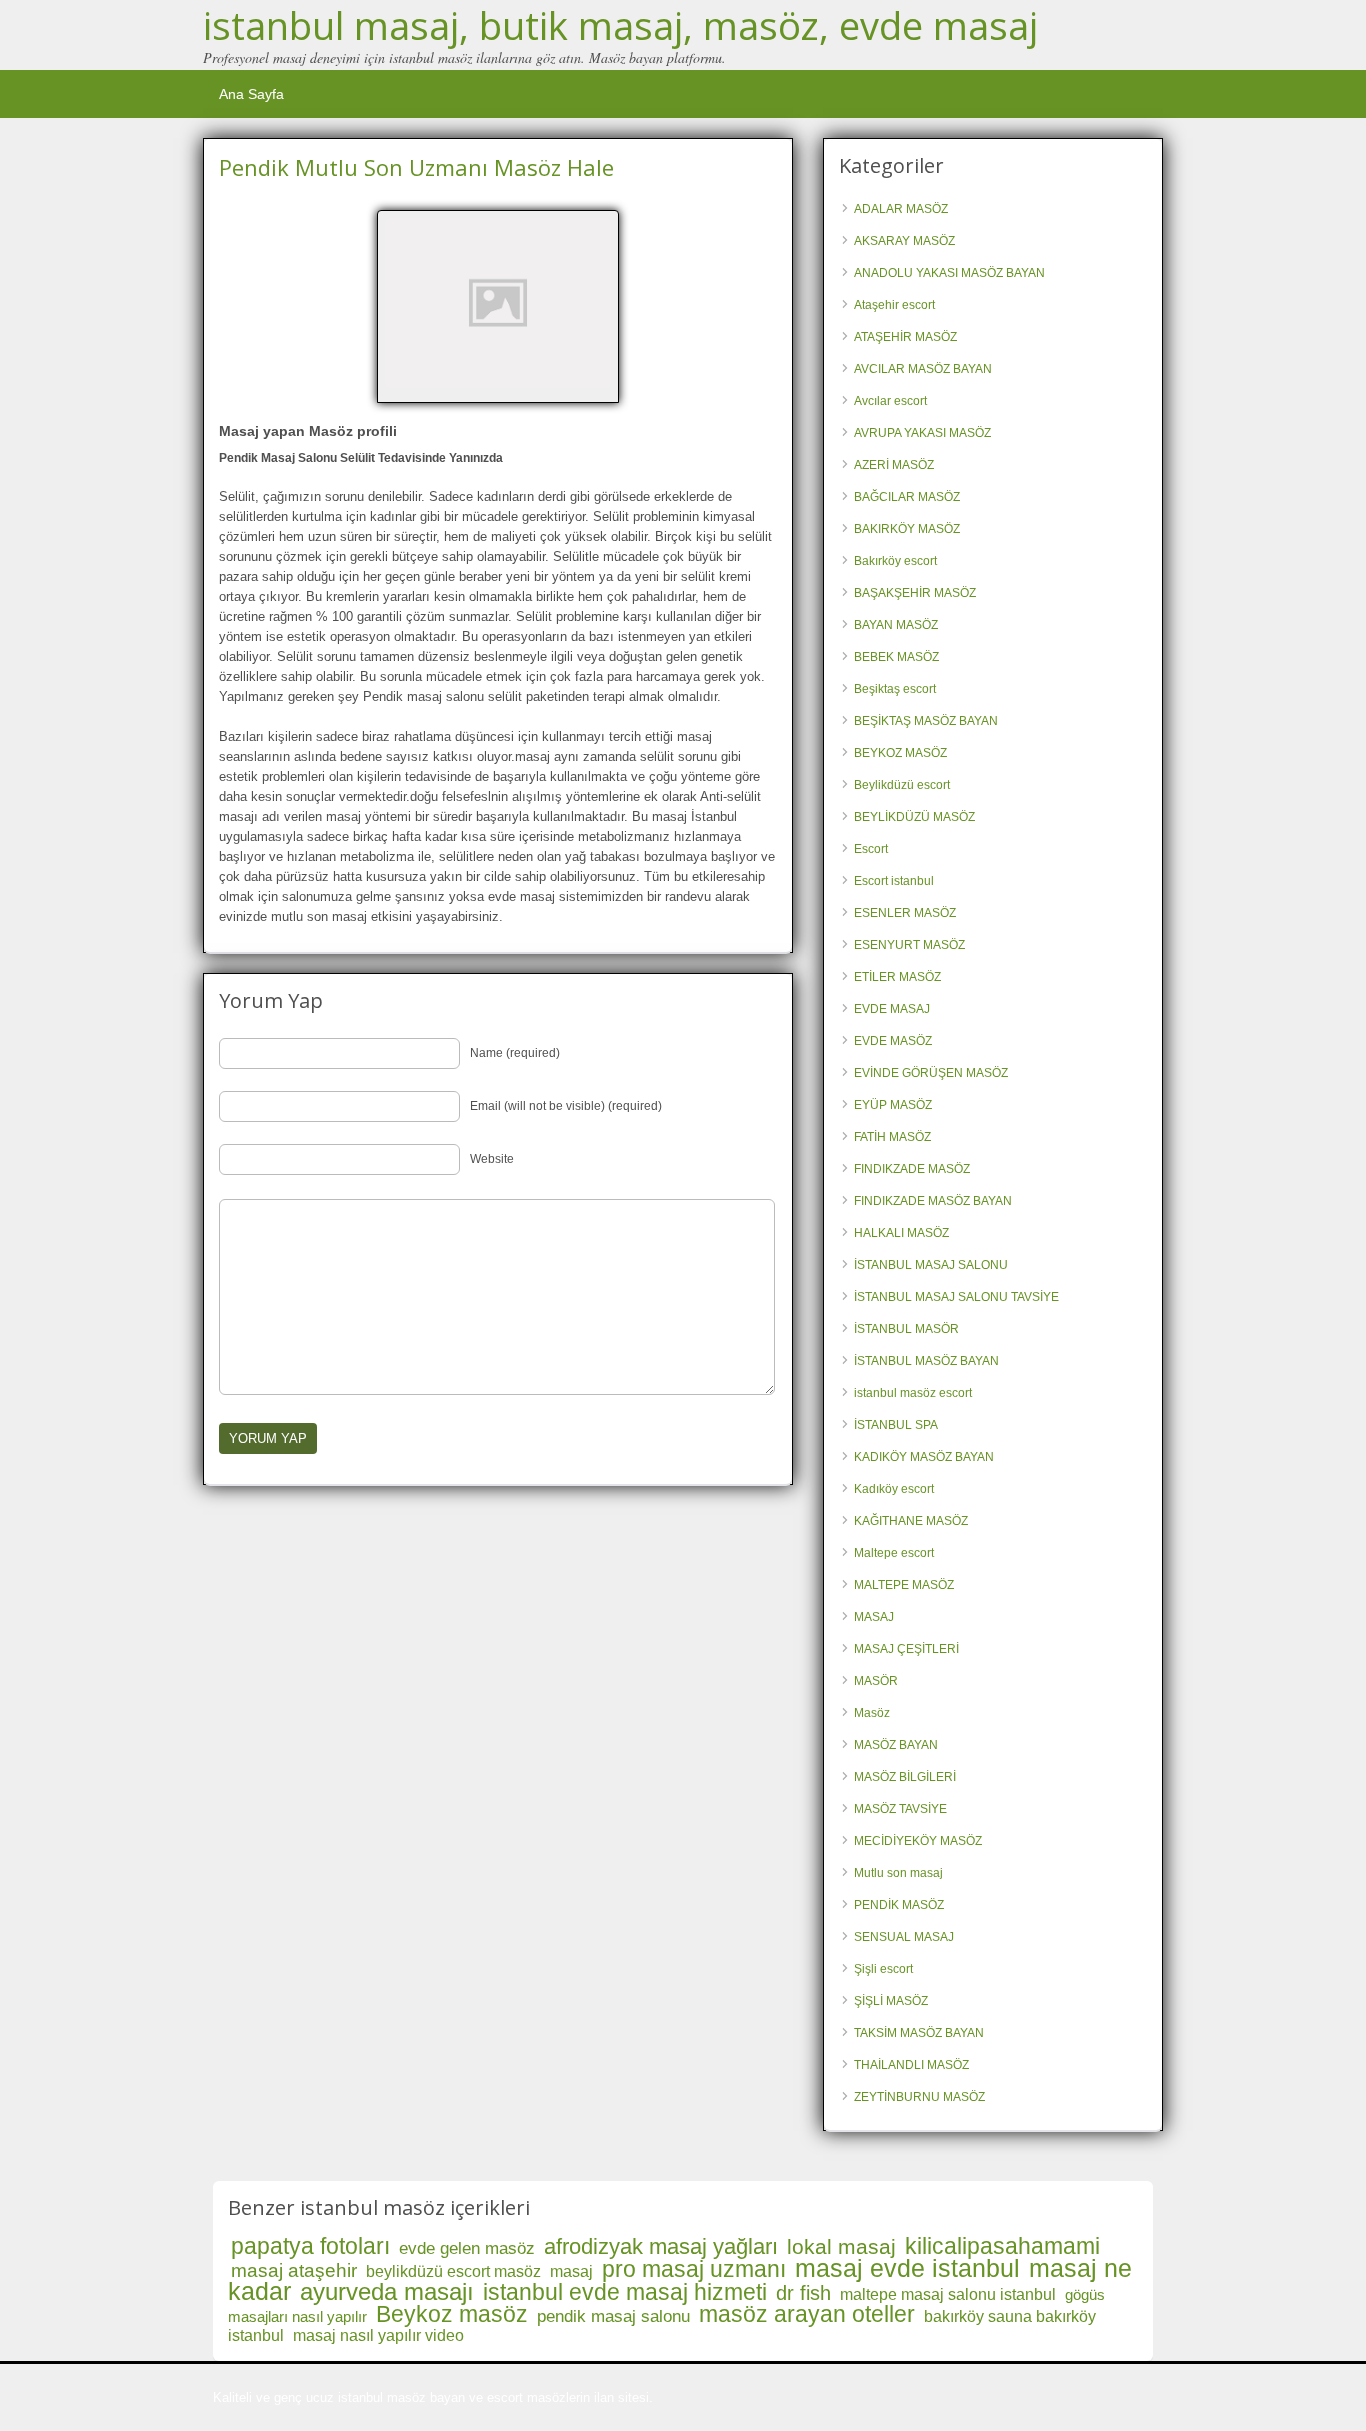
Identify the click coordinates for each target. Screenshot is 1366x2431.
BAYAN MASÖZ (896, 625)
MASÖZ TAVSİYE (900, 1809)
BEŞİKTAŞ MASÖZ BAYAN (926, 721)
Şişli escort (883, 1969)
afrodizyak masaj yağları (661, 2246)
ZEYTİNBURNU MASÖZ (919, 2097)
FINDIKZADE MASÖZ (912, 1169)
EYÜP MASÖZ (893, 1105)
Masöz (872, 1713)
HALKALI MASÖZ (901, 1233)
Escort (871, 849)
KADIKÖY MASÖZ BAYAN (924, 1457)
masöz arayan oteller (807, 2314)
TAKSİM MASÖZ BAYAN (919, 2033)
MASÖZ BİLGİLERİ (905, 1777)
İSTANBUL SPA (896, 1425)
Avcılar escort (890, 401)
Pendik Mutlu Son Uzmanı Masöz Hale (416, 167)
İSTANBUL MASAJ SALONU (931, 1265)
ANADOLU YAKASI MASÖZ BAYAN (949, 273)
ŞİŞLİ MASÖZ (891, 2001)
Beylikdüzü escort (902, 785)
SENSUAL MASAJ (904, 1937)
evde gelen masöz (467, 2248)
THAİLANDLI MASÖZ (911, 2065)
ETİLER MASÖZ (897, 977)
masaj (571, 2271)
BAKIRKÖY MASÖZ (907, 529)
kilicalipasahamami (1002, 2246)
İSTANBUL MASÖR (906, 1329)
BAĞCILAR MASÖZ (907, 497)
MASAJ (874, 1617)
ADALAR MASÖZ (901, 209)
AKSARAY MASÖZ (904, 241)
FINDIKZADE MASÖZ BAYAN (933, 1201)
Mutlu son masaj (898, 1873)
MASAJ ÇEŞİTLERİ (906, 1649)
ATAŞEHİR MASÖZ (905, 337)
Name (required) (515, 1053)
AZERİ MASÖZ (894, 465)
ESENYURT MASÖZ (909, 945)
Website (492, 1159)
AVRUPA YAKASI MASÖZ (922, 433)
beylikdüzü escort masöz (453, 2271)
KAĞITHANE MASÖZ (911, 1521)
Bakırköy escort (895, 561)
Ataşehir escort (894, 305)
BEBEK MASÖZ (896, 657)
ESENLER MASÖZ (905, 913)
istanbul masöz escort (913, 1393)
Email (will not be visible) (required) (566, 1106)
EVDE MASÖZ (893, 1041)
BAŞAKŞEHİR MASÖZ (915, 593)
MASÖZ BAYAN (896, 1745)
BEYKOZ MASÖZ (900, 753)
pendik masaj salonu (613, 2316)
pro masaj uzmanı (694, 2269)
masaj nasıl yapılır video (378, 2335)
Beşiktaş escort (895, 689)
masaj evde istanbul (907, 2268)
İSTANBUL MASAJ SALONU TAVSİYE (956, 1297)
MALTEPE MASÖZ (904, 1585)
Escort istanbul (894, 881)
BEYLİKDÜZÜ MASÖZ (914, 817)
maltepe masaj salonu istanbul (948, 2294)
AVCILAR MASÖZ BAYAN (923, 369)
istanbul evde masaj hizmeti (625, 2292)
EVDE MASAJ (892, 1009)
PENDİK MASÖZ (899, 1905)
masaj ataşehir (294, 2270)
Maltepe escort (894, 1553)
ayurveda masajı (387, 2291)
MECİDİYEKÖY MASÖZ (918, 1841)
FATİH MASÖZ (892, 1137)
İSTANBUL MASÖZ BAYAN (926, 1361)
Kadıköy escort (894, 1489)
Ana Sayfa (251, 94)
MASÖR (876, 1681)
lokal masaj (841, 2246)
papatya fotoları (310, 2246)
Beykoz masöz (452, 2314)
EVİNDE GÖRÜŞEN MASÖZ (931, 1073)
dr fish (803, 2293)
